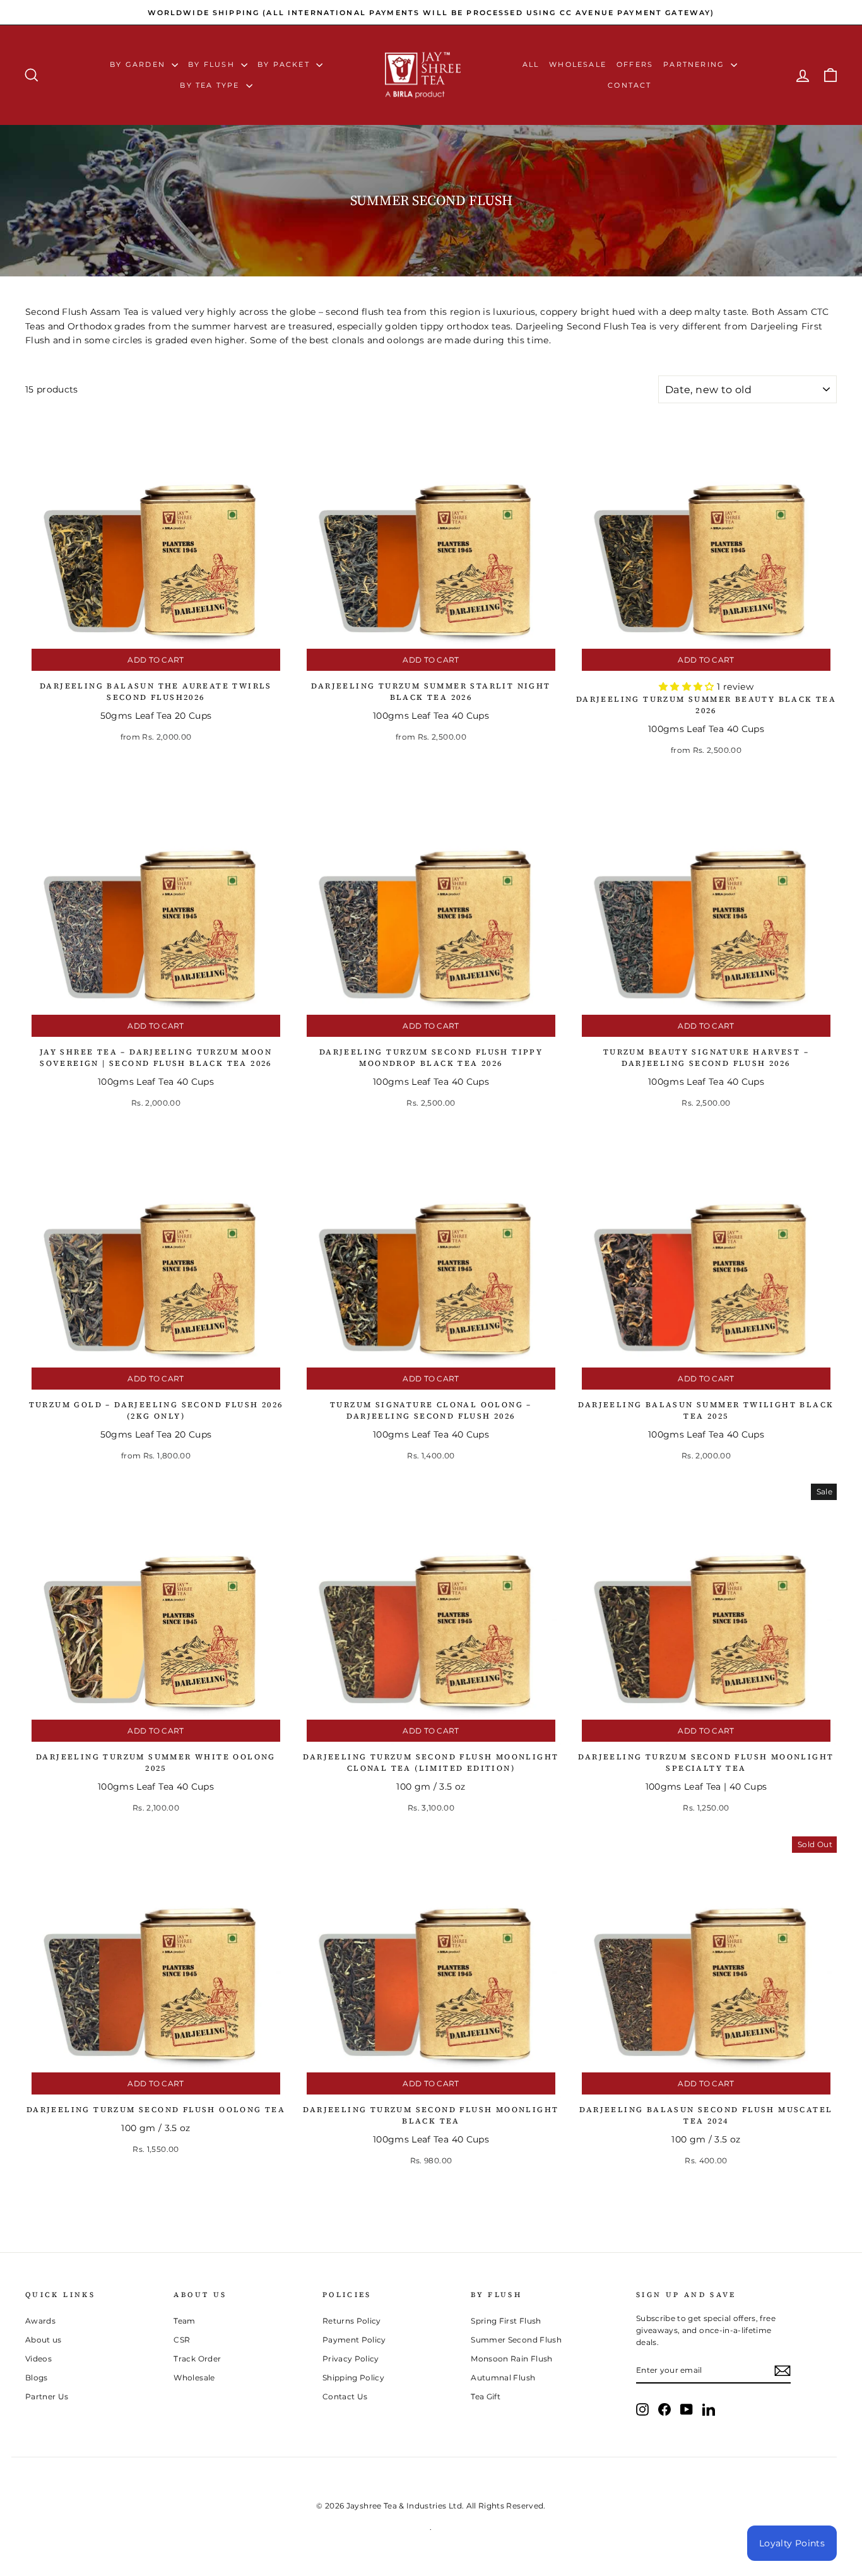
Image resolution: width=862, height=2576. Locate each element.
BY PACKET (285, 64)
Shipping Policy (353, 2378)
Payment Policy (354, 2340)
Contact (629, 85)
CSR (182, 2340)
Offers (635, 64)
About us (44, 2340)
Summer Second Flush (516, 2340)
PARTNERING (695, 64)
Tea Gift (486, 2396)
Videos (38, 2359)
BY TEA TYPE (211, 85)
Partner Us (47, 2396)
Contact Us (345, 2396)
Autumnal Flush (503, 2378)
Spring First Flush (506, 2321)
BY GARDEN (139, 64)
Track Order (197, 2359)
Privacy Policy (351, 2359)
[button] (688, 687)
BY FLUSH (213, 64)
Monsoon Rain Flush (511, 2359)
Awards (40, 2321)
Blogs (37, 2378)
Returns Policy (352, 2321)
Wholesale (578, 64)
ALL (531, 64)
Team (184, 2321)
